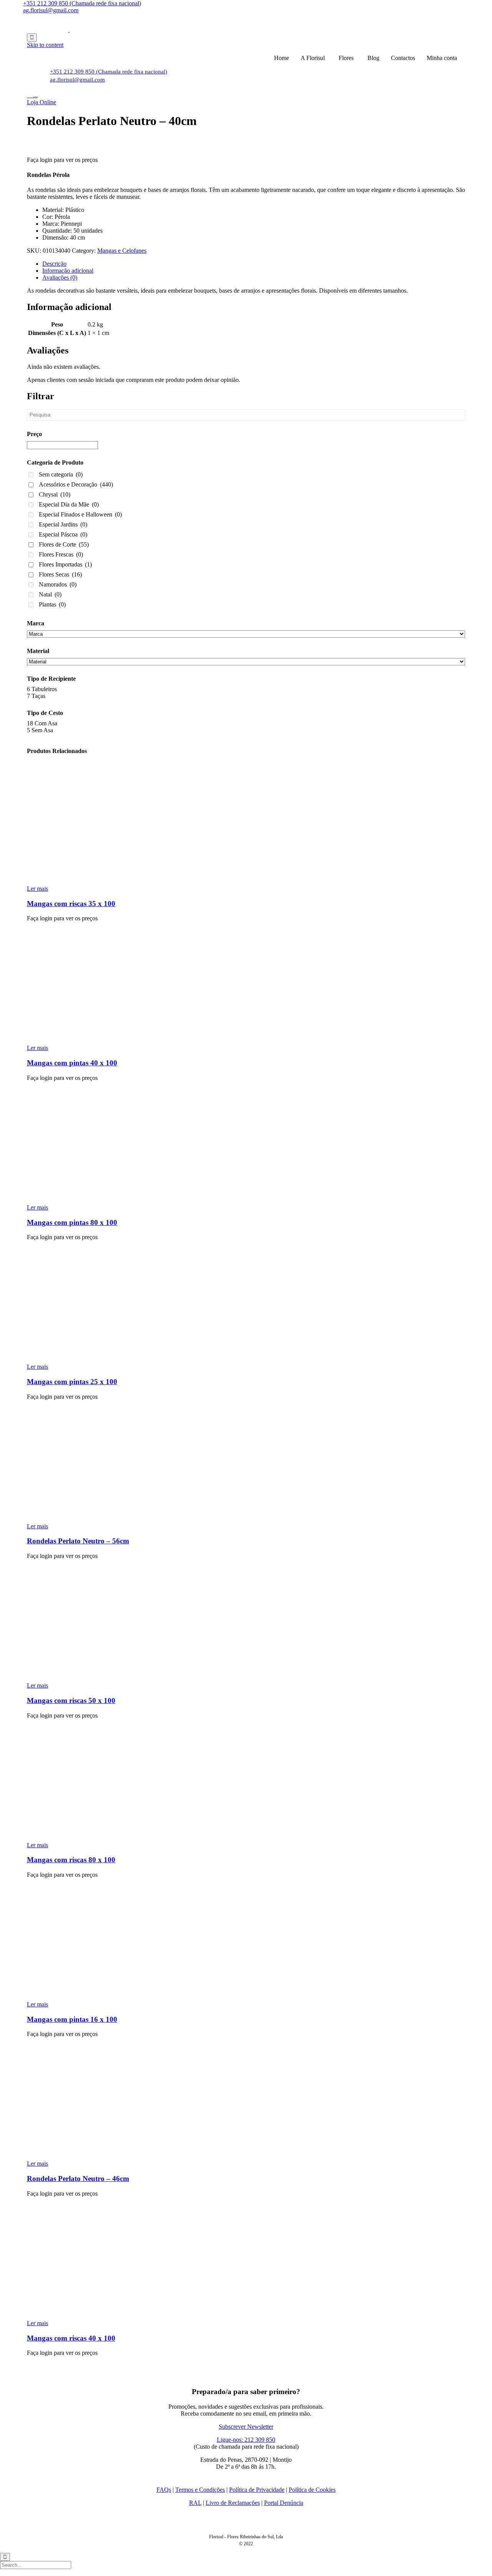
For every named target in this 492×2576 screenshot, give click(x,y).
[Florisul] (69, 30)
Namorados (58, 584)
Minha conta (442, 58)
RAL (195, 2503)
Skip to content (45, 45)
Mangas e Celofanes (122, 251)
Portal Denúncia (284, 2503)
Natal (50, 594)
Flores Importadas (65, 564)
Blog (373, 58)
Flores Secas (60, 574)
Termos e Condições (200, 2490)
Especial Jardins (63, 524)
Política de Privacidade (257, 2490)
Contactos (403, 58)
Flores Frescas (61, 554)
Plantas (52, 604)
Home (282, 58)
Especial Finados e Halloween (80, 514)
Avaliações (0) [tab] (60, 277)
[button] (42, 102)
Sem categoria (61, 474)
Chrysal (55, 494)
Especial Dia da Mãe (69, 504)
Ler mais (37, 889)
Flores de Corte (64, 544)
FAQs (164, 2490)
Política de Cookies (312, 2490)
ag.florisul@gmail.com (51, 10)
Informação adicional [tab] (68, 271)
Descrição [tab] (54, 264)
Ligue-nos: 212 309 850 (246, 2440)
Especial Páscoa (63, 534)
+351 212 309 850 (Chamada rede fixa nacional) (82, 3)
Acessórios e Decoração (76, 484)
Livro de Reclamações (233, 2503)
